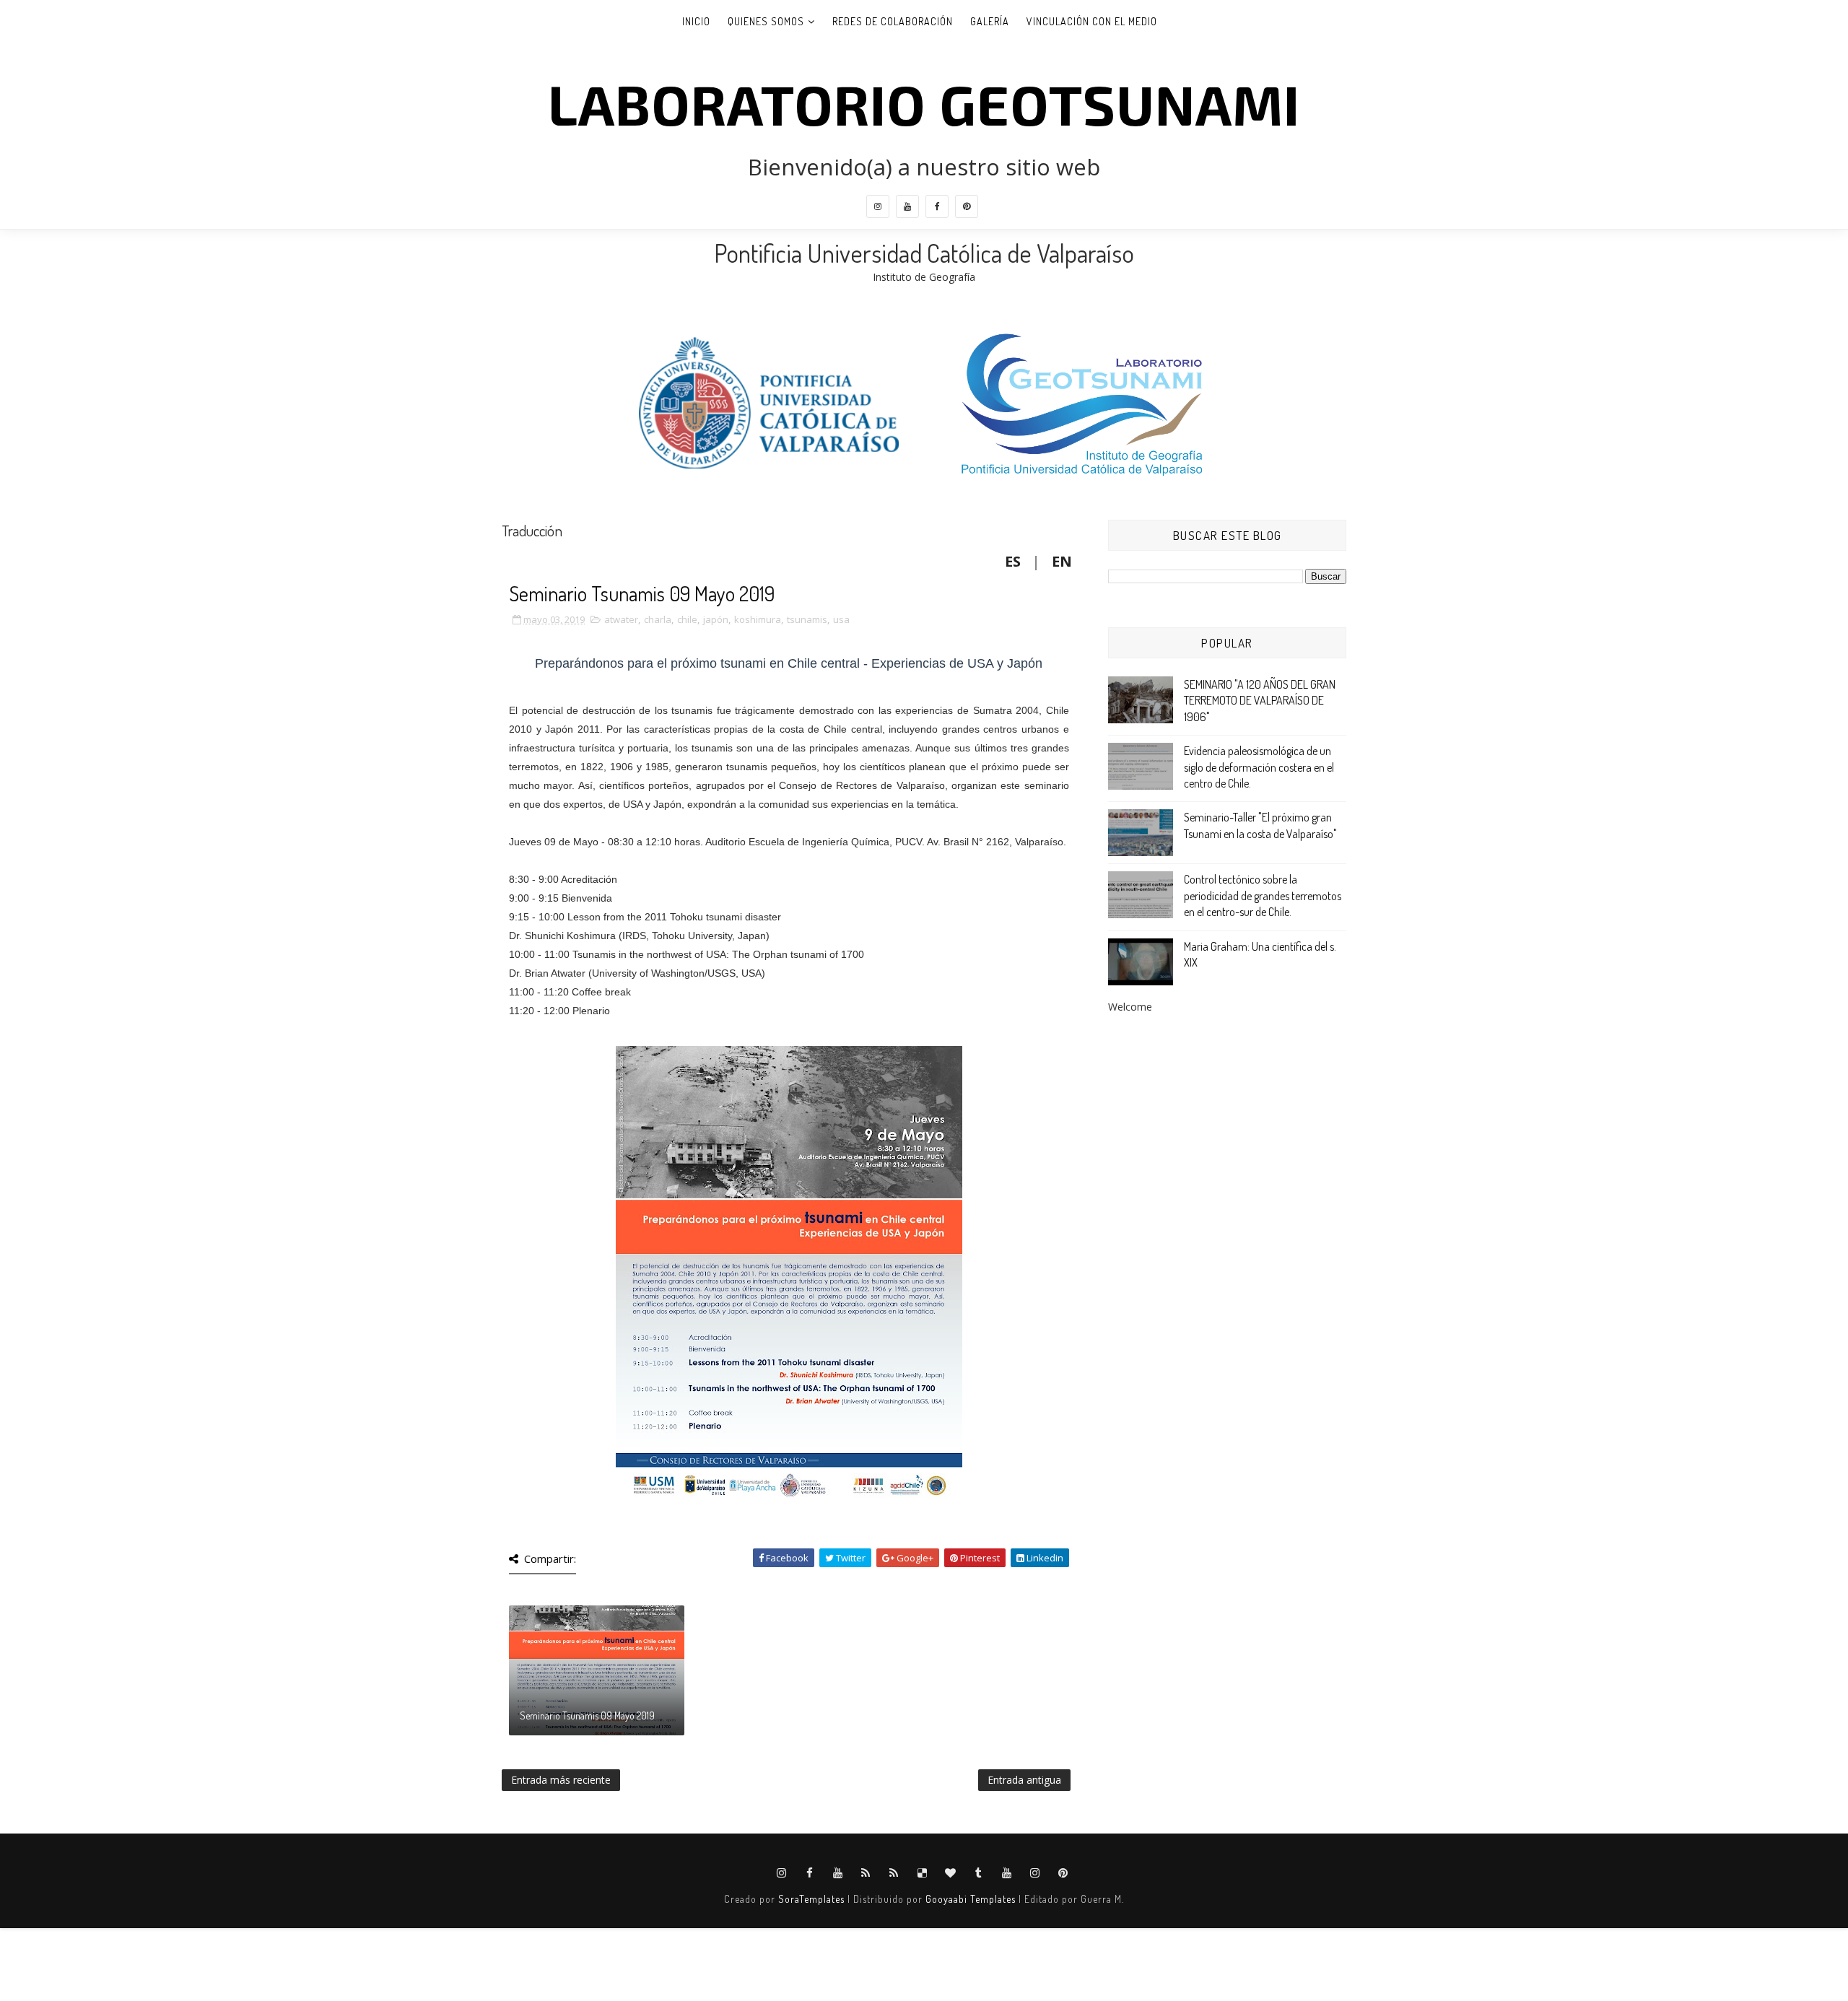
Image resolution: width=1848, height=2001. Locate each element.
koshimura (758, 619)
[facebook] (937, 206)
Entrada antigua (1024, 1780)
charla (658, 619)
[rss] (866, 1873)
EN (1062, 561)
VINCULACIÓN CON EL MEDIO (1092, 21)
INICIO (696, 21)
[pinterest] (967, 206)
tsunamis (807, 619)
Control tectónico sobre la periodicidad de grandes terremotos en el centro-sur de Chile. (1263, 895)
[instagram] (878, 206)
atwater (621, 619)
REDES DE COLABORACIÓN (893, 21)
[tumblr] (979, 1873)
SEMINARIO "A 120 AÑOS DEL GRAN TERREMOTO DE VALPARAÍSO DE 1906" (1260, 701)
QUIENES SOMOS (766, 21)
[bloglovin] (951, 1873)
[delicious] (923, 1873)
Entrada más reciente (561, 1780)
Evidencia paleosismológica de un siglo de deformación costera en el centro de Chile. (1259, 767)
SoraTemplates (811, 1899)
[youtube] (907, 206)
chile (687, 619)
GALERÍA (990, 21)
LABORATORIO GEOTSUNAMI (924, 103)
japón (716, 619)
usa (841, 619)
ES (1013, 561)
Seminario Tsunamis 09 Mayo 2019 (587, 1716)
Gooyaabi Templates (971, 1899)
